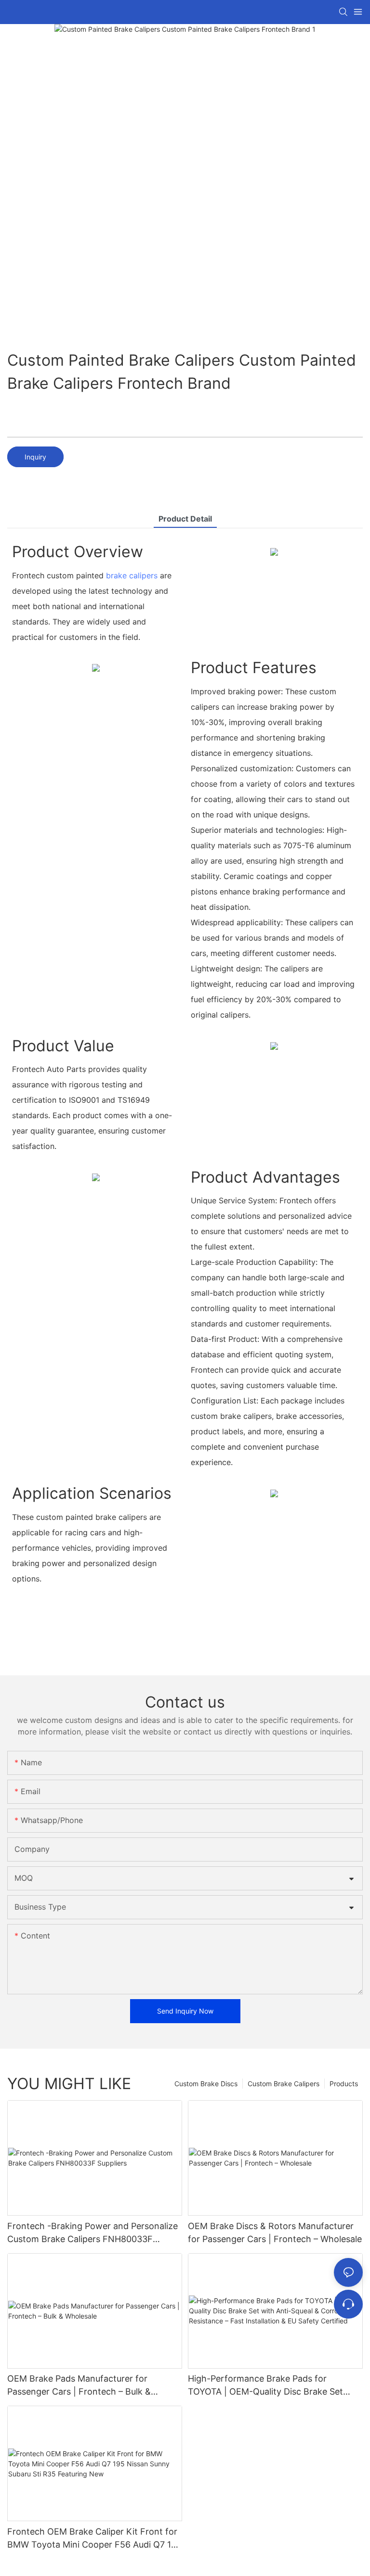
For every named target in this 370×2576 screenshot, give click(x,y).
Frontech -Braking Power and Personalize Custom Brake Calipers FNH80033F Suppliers (92, 2233)
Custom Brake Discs (206, 2084)
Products (344, 2084)
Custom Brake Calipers (284, 2084)
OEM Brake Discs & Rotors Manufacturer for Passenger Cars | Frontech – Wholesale (275, 2232)
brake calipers (132, 575)
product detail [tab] (185, 519)
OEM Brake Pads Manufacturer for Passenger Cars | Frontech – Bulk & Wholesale (79, 2386)
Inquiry (35, 457)
